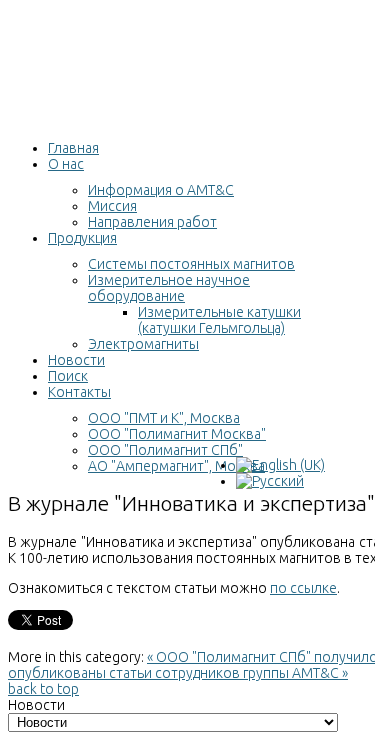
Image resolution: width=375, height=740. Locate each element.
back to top (43, 689)
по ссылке (303, 588)
